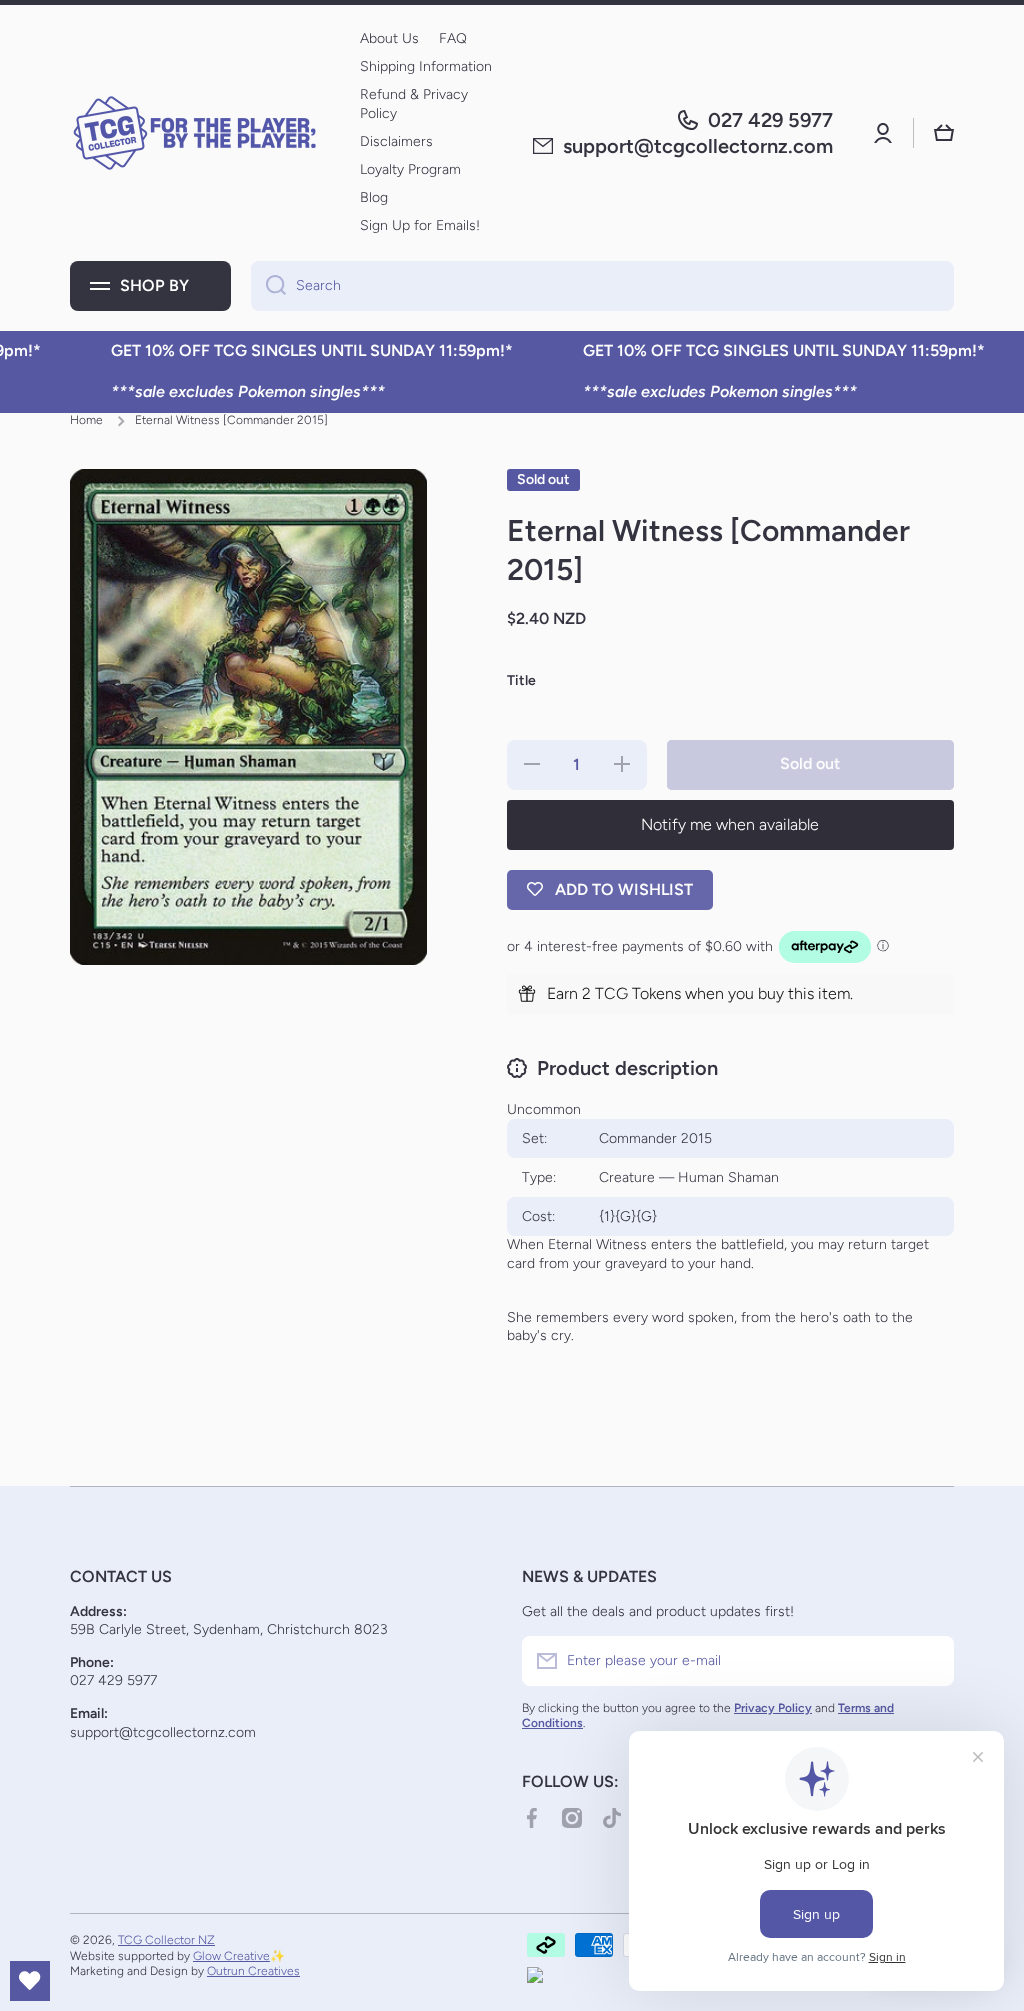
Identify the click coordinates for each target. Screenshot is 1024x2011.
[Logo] (195, 133)
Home (86, 420)
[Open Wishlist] (30, 1981)
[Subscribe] (929, 1661)
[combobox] (602, 286)
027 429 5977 (770, 120)
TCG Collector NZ (166, 1940)
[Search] (268, 286)
